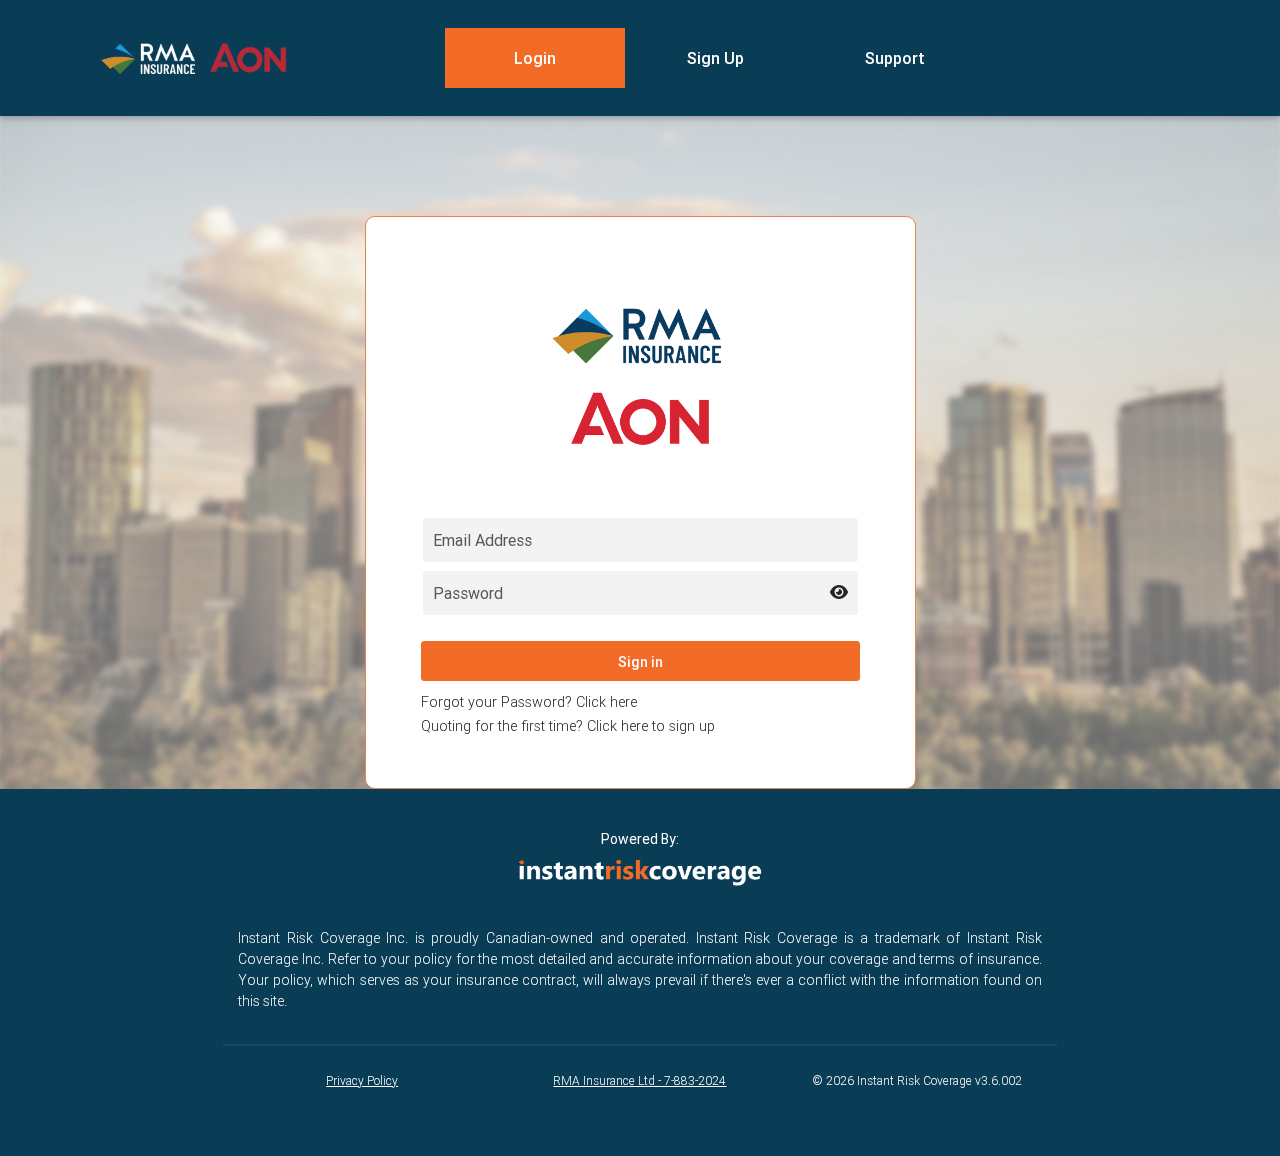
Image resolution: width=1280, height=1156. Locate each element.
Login (535, 58)
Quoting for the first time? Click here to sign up (568, 726)
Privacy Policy (362, 1080)
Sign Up (715, 58)
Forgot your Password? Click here (529, 702)
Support (895, 58)
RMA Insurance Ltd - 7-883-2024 (639, 1080)
